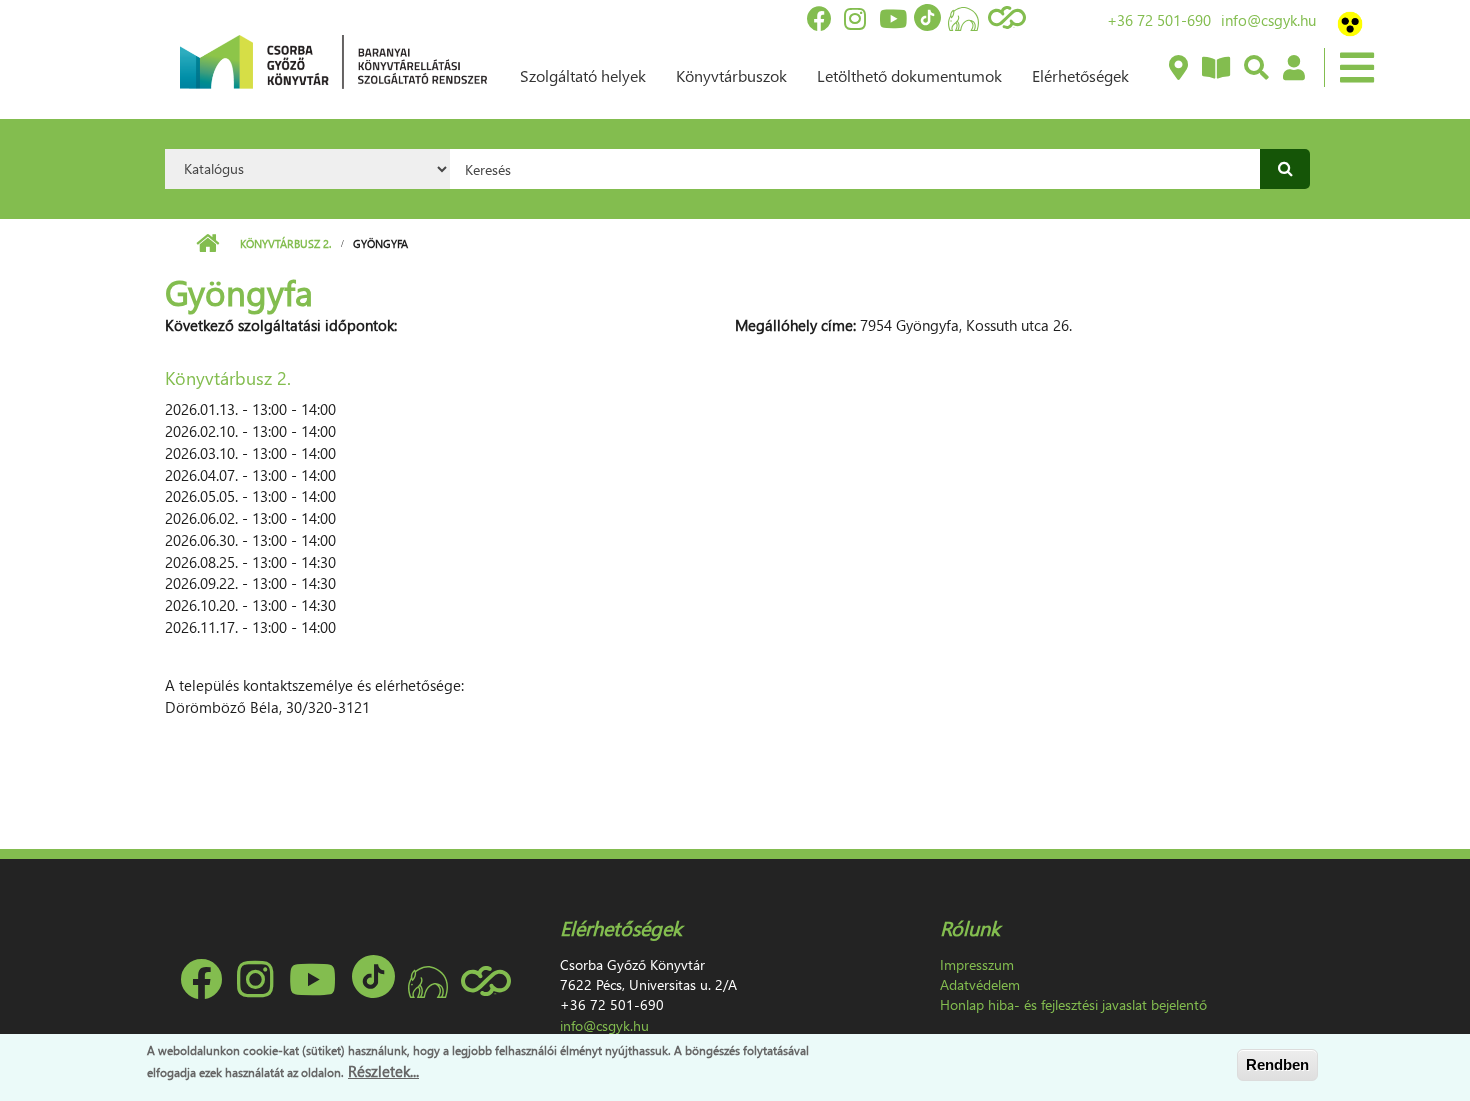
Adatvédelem (980, 984)
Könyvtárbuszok (731, 75)
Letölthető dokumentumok (909, 75)
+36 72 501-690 (1159, 20)
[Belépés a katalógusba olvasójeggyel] (1293, 69)
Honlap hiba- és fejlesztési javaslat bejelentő (1073, 1004)
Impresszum (977, 964)
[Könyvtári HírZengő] (1215, 69)
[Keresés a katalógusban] (1255, 69)
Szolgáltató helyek (583, 75)
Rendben (1277, 1064)
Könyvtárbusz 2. (285, 243)
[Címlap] (333, 60)
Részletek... (383, 1070)
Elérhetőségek (1080, 75)
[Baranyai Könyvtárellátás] (1177, 69)
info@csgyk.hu (1268, 20)
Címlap (207, 244)
